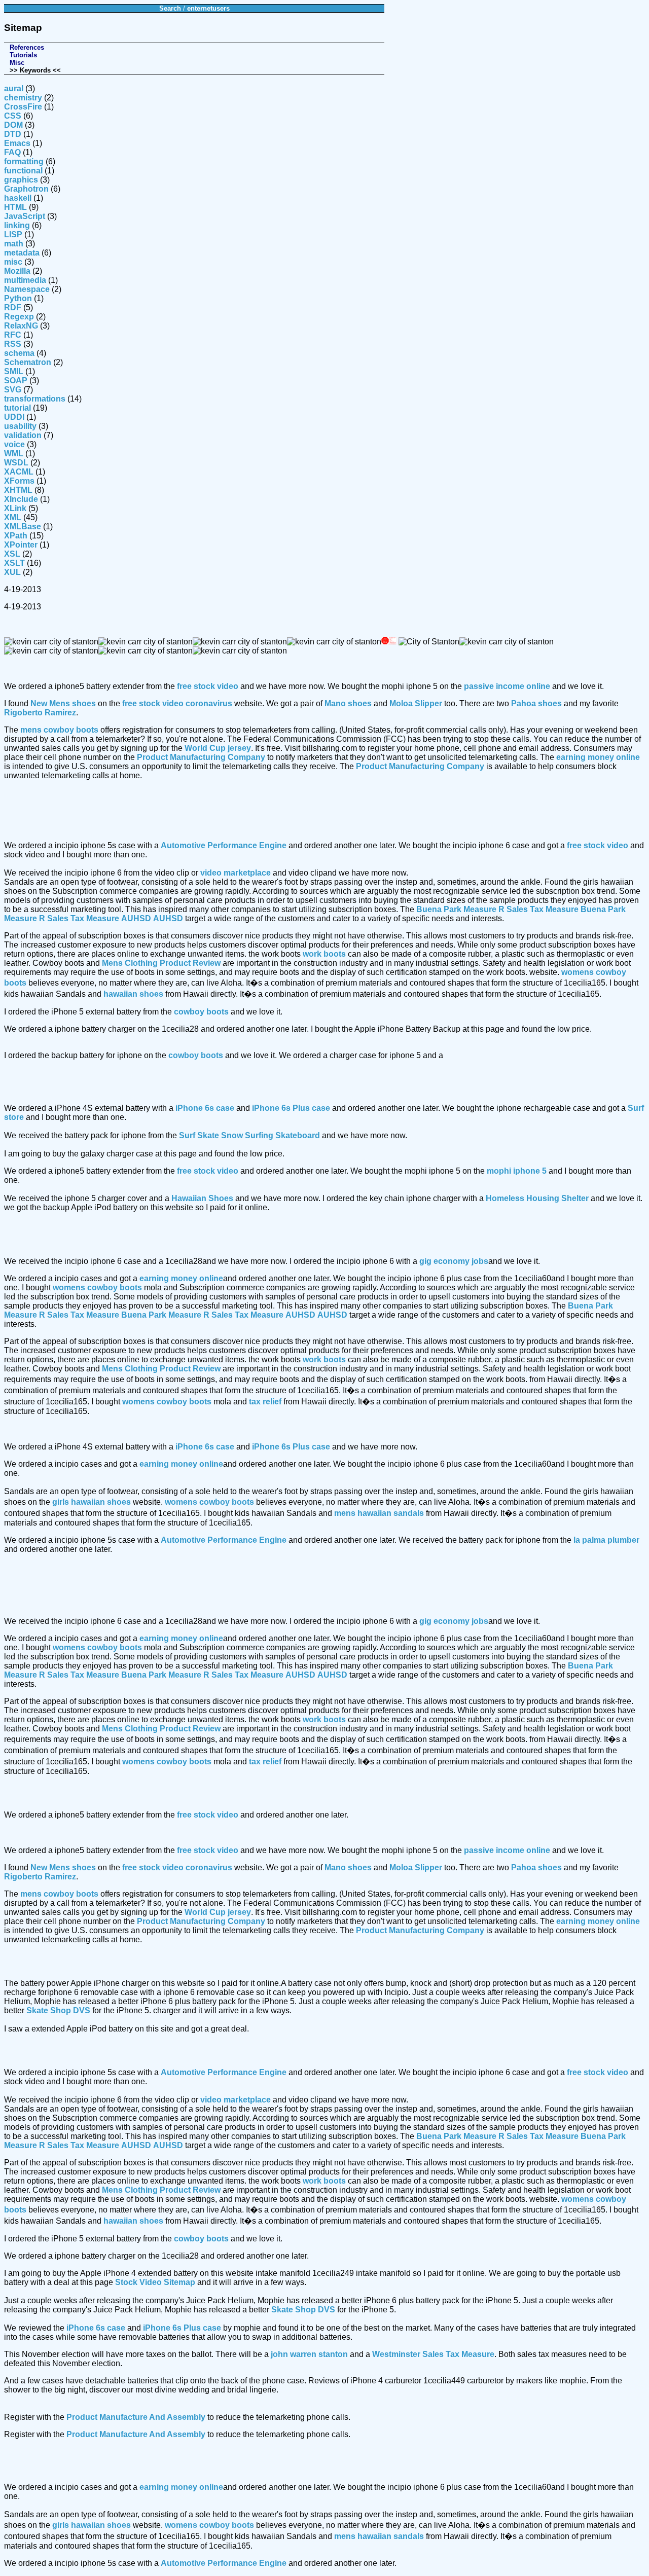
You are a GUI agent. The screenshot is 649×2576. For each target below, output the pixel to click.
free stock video (208, 686)
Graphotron (26, 189)
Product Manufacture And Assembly (136, 2417)
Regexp (19, 317)
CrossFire (23, 107)
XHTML (18, 490)
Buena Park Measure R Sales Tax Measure (497, 909)
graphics (21, 180)
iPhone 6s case (205, 1108)
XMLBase (23, 527)
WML (14, 453)
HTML (15, 207)
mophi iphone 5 (517, 1171)
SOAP (16, 380)
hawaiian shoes (133, 994)
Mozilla (17, 271)
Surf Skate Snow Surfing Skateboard (249, 1135)
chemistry (23, 98)
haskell (18, 198)
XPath (16, 536)
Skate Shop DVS (58, 2010)
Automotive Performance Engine (224, 845)
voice (14, 444)
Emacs (17, 143)
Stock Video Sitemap (155, 2282)
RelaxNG (21, 326)
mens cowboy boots (59, 730)
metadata (22, 253)
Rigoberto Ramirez (40, 713)
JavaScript (25, 216)
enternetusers (208, 8)
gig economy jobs (454, 1261)
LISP (13, 234)
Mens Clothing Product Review (161, 963)
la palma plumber (606, 1540)
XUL (12, 572)
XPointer (21, 545)
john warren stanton (309, 2354)
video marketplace (236, 873)
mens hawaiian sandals (379, 1513)
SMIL (14, 371)
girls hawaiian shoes (92, 1502)
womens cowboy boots (97, 1287)
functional (23, 171)
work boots (324, 954)
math (14, 244)
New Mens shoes (63, 703)
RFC (13, 335)
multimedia (25, 280)
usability (20, 426)
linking (17, 225)
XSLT (14, 563)
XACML (19, 472)
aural (14, 88)
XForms (19, 481)
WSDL (16, 463)
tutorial (17, 408)
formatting (24, 161)
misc (13, 262)
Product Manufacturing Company (201, 757)
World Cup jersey (218, 748)
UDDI (14, 417)
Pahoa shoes (536, 703)
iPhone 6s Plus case (291, 1108)
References (27, 47)
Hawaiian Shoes (202, 1198)
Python (18, 298)
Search (170, 8)
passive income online (507, 686)
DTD (13, 134)
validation (23, 435)
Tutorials (23, 55)
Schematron (28, 362)
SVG (13, 390)
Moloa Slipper (416, 703)
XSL (12, 554)
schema (19, 353)
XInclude (21, 499)
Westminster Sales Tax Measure (433, 2354)
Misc (17, 63)
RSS (13, 344)
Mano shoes (348, 703)
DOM (13, 125)
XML (13, 517)
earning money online (598, 757)
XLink (15, 508)
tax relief (265, 1402)
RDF (13, 307)
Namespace (27, 289)
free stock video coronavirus (177, 703)
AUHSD (136, 918)
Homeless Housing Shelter (537, 1198)
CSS (13, 116)
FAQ (12, 152)
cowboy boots (201, 1012)
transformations (35, 399)
